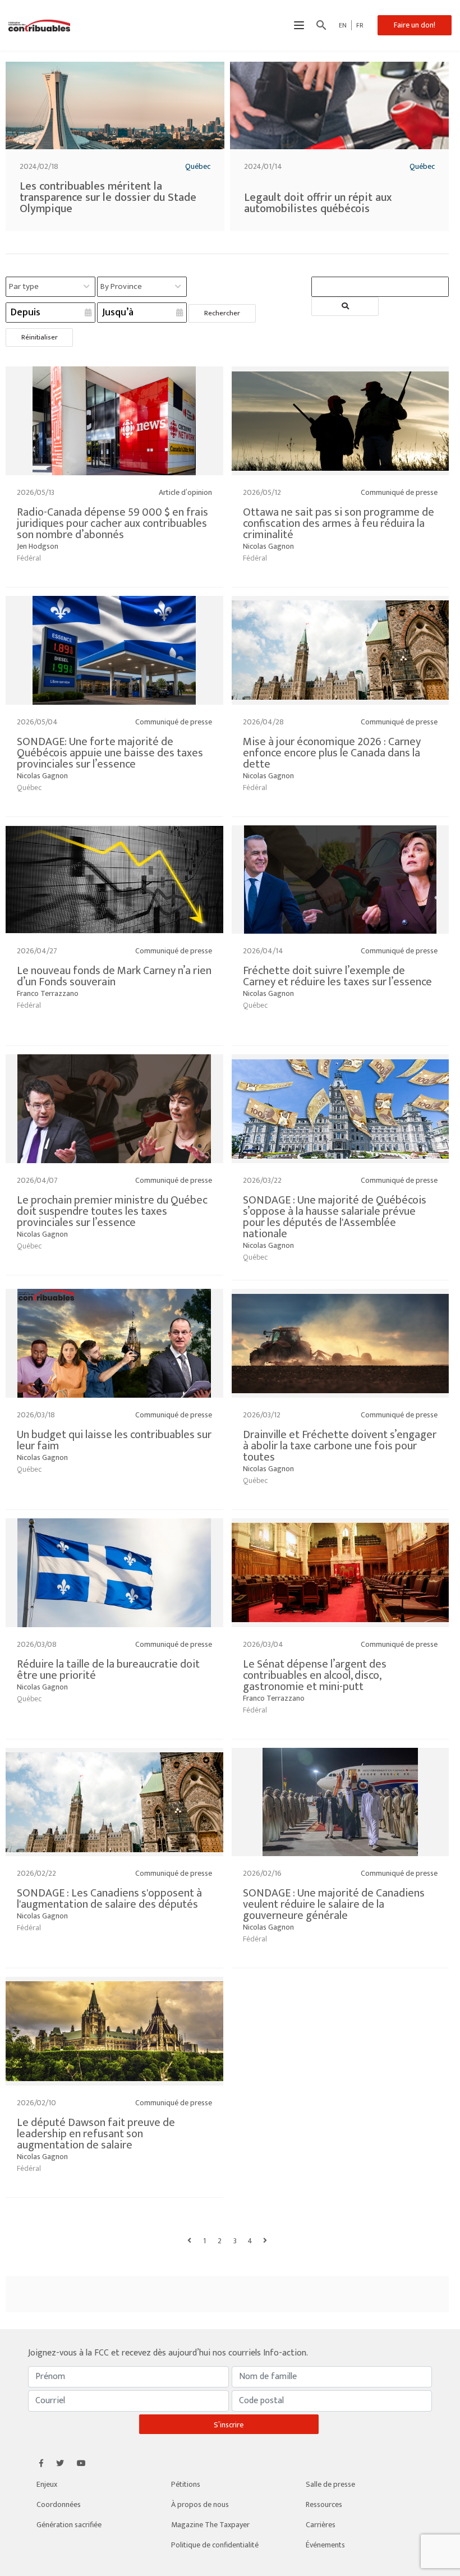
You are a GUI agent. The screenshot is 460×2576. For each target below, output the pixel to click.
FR (360, 25)
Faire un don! (415, 25)
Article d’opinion (185, 492)
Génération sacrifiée (69, 2525)
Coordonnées (59, 2504)
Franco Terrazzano (48, 993)
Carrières (321, 2525)
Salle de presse (330, 2484)
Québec (198, 166)
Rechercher (222, 313)
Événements (325, 2545)
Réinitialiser (40, 337)
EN (343, 25)
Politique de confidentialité (215, 2545)
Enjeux (47, 2484)
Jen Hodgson (38, 546)
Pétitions (186, 2484)
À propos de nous (200, 2504)
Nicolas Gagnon (268, 546)
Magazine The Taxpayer (210, 2525)
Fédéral (29, 558)
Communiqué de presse (399, 492)
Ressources (324, 2504)
